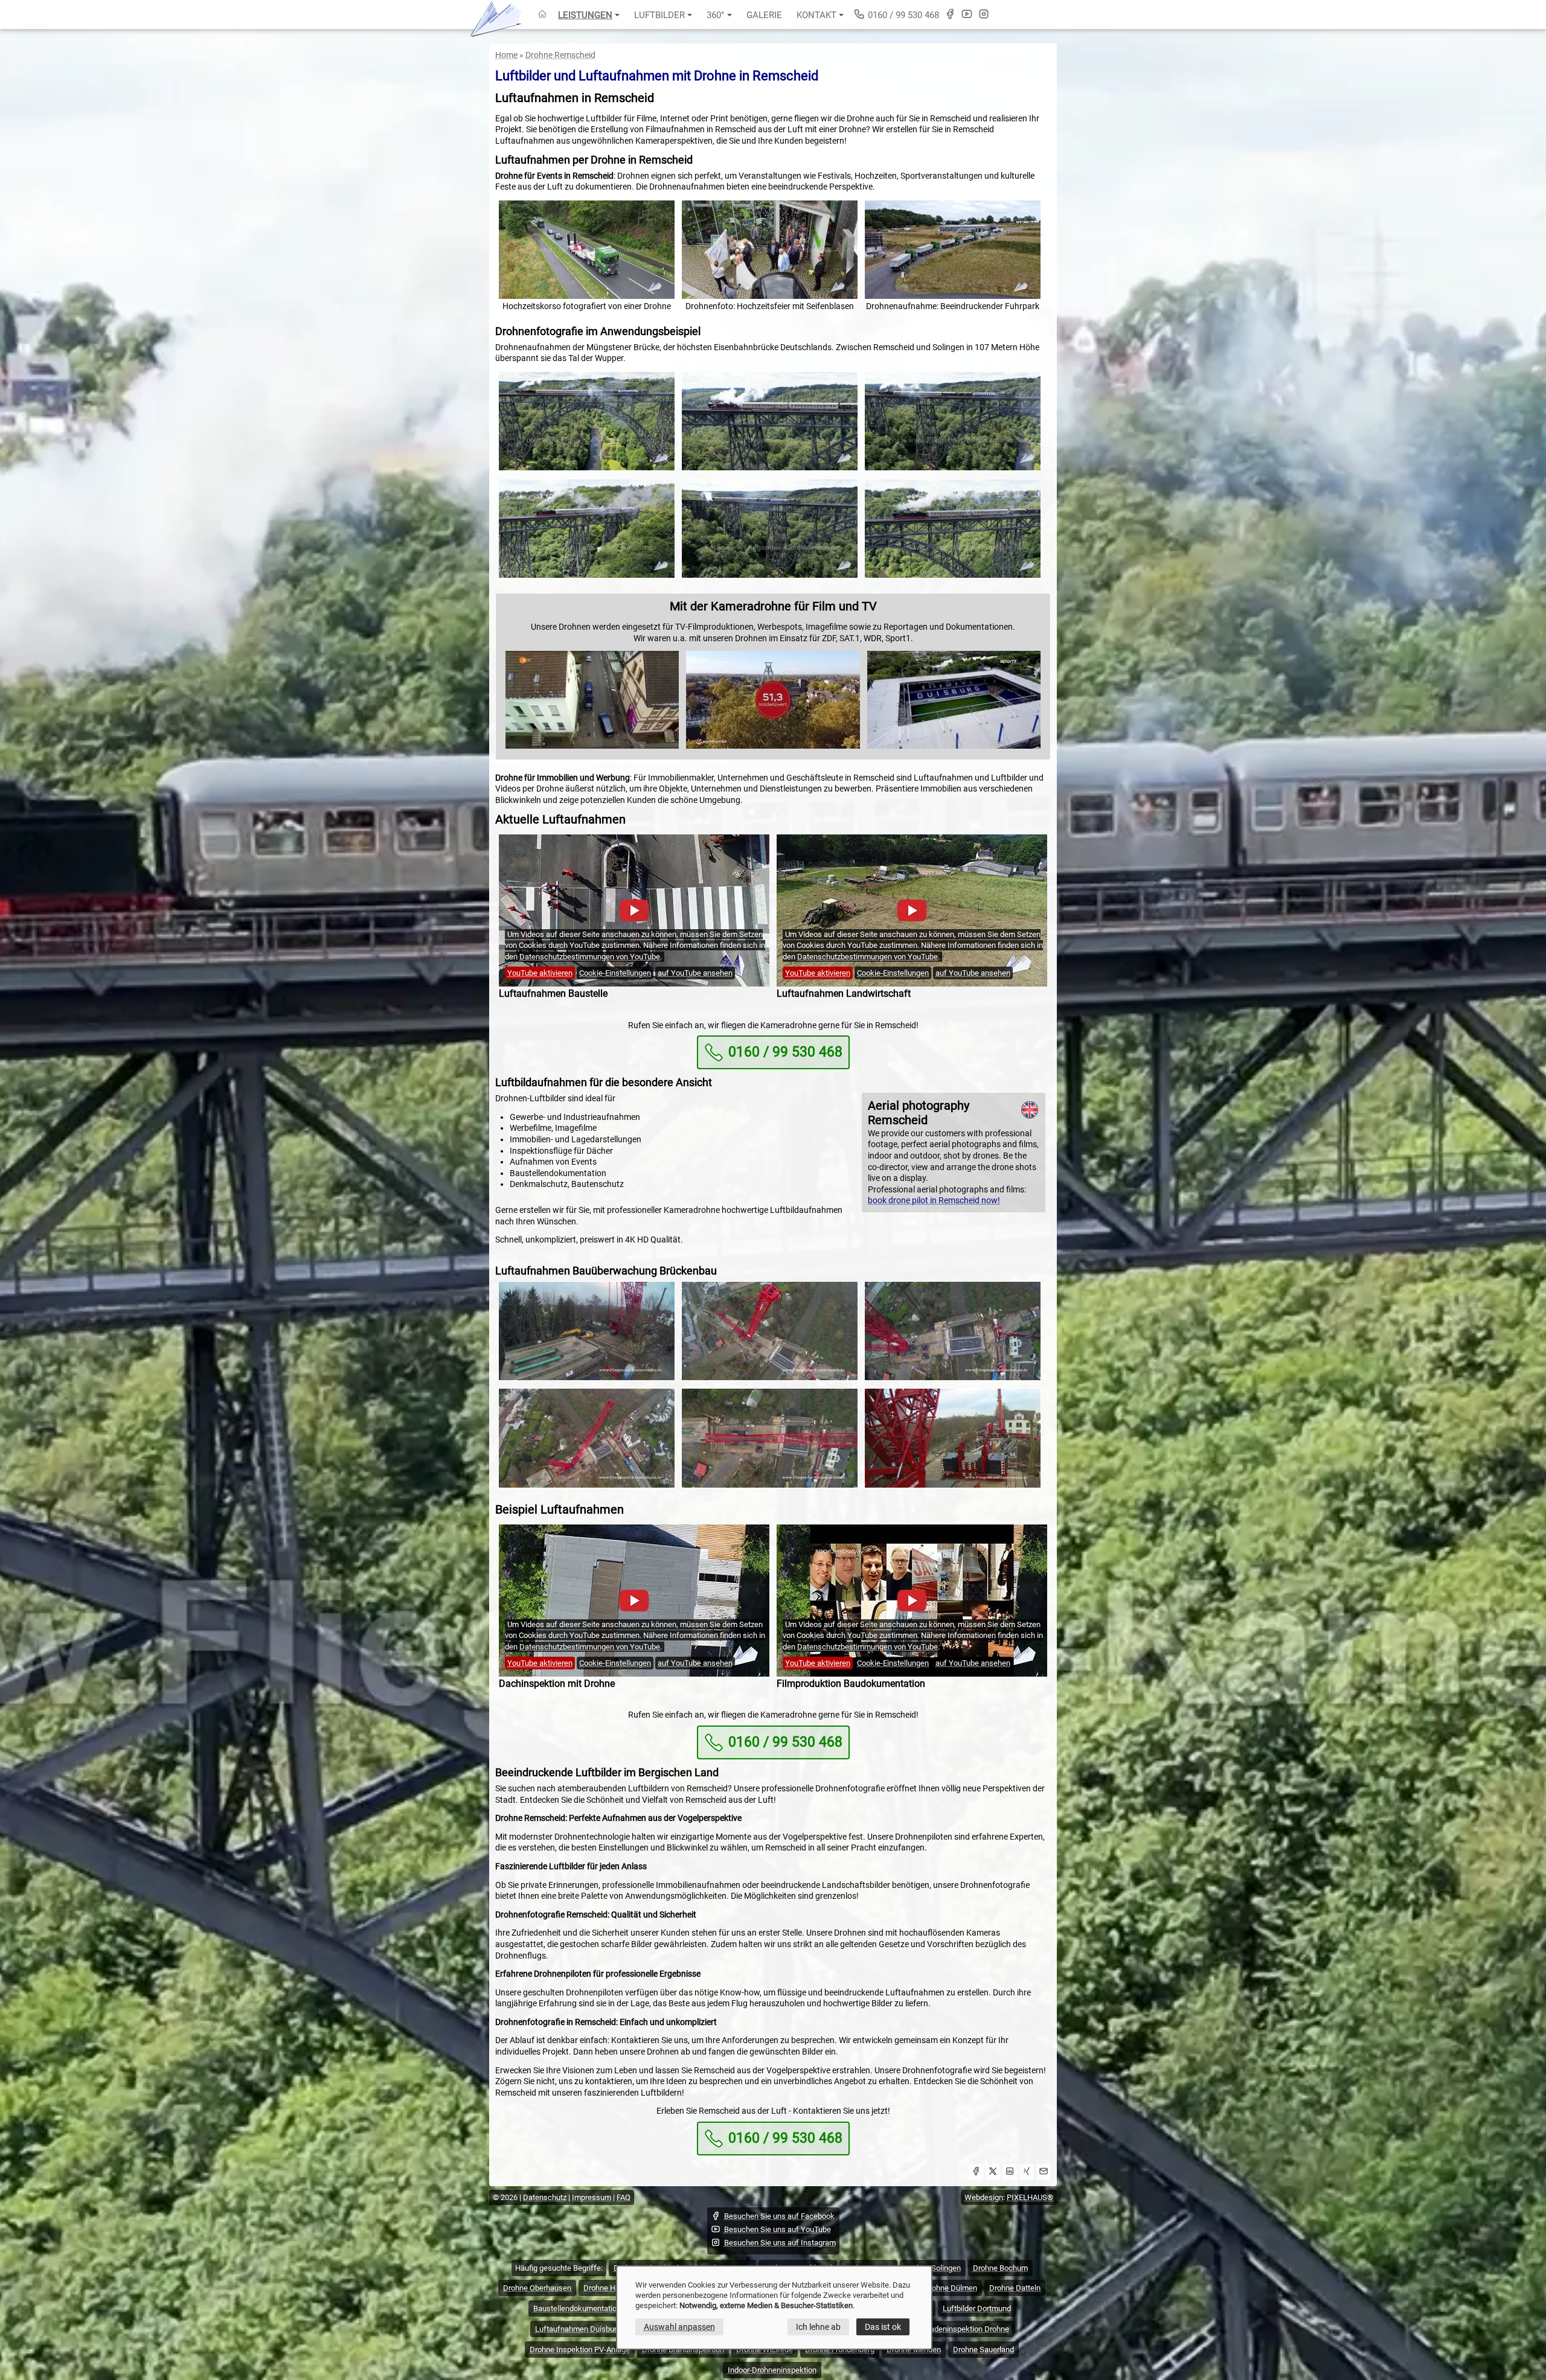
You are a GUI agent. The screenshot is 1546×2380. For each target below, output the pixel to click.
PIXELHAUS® (1030, 2197)
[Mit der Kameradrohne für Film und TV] (592, 747)
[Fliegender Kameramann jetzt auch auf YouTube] (967, 14)
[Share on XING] (1027, 2173)
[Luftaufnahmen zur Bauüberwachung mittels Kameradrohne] (587, 1332)
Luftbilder (659, 15)
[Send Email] (1044, 2173)
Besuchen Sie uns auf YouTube (778, 2229)
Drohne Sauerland (983, 2350)
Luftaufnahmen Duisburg (578, 2329)
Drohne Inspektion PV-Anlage (580, 2350)
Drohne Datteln (1015, 2288)
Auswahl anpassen (679, 2327)
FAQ (624, 2197)
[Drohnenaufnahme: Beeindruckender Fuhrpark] (953, 250)
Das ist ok (883, 2327)
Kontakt (816, 15)
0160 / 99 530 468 (902, 15)
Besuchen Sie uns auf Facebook (779, 2216)
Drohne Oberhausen (537, 2288)
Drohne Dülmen (951, 2288)
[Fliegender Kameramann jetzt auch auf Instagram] (984, 14)
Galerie (764, 15)
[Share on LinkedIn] (1010, 2173)
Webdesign (984, 2197)
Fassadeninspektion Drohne (961, 2329)
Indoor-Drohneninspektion (772, 2370)
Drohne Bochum (1000, 2268)
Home (506, 55)
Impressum (592, 2197)
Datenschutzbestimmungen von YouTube (590, 957)
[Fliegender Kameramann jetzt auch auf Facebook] (950, 14)
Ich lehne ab (818, 2327)
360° (716, 15)
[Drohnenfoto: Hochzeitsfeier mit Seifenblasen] (770, 250)
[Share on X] (993, 2173)
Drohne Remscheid (560, 55)
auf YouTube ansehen (695, 973)
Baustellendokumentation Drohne (590, 2308)
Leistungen (585, 15)
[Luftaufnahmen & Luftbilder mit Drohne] (542, 15)
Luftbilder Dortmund (977, 2308)
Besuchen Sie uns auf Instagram (780, 2243)
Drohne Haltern (609, 2288)
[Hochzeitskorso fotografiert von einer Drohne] (587, 250)
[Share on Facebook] (976, 2173)
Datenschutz (545, 2197)
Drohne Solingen (933, 2268)
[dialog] (774, 2308)
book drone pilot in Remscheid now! (934, 1200)
